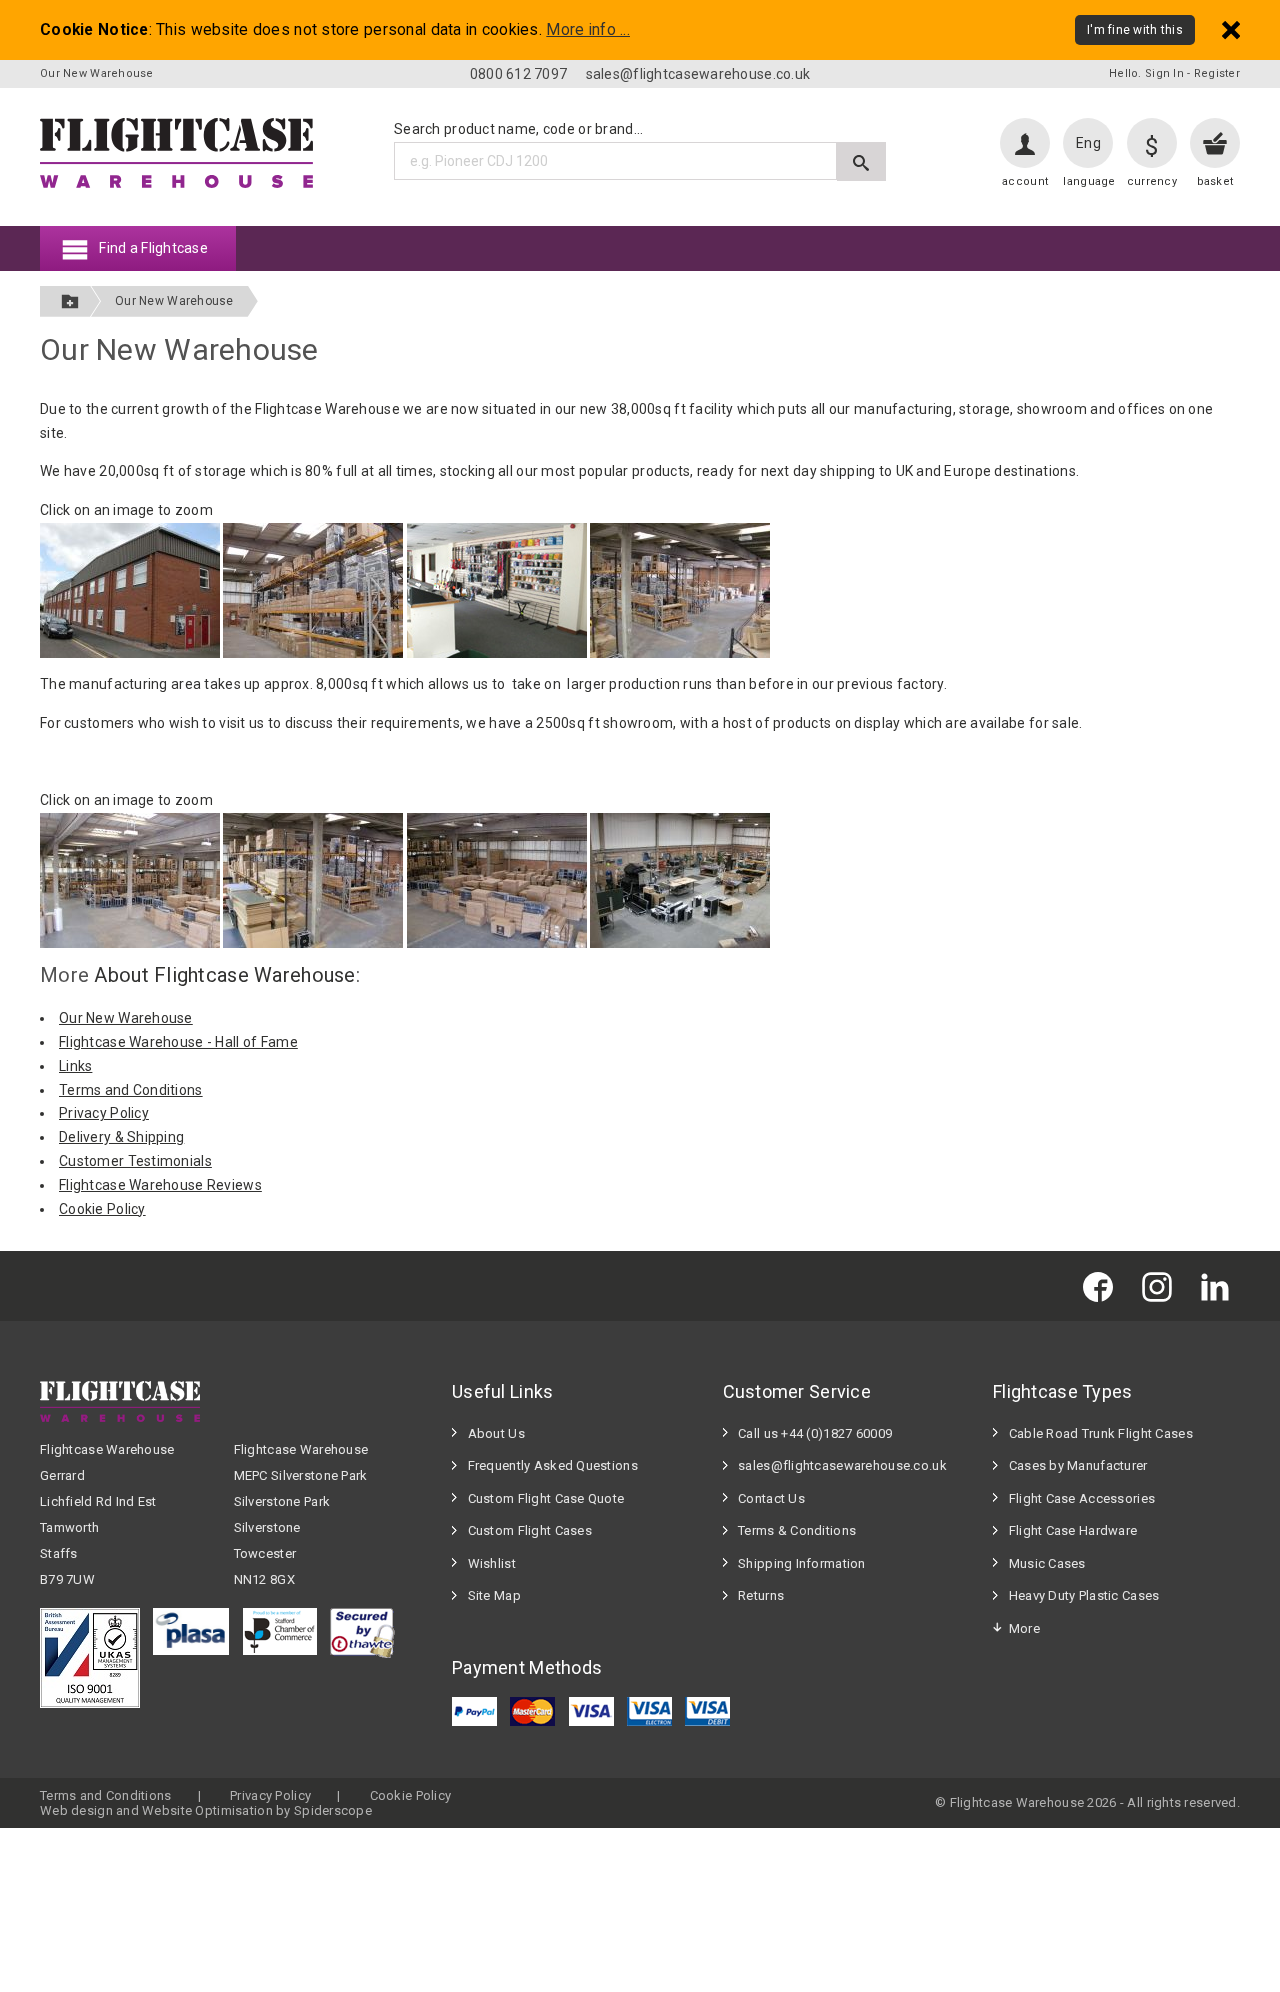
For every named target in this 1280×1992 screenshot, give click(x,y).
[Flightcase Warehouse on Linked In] (1220, 1285)
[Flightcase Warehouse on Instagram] (1162, 1285)
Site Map (494, 1595)
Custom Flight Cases (530, 1530)
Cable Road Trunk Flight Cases (1101, 1433)
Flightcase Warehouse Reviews (160, 1185)
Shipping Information (802, 1563)
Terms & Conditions (797, 1530)
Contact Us (771, 1498)
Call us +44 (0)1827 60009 (815, 1433)
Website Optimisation (207, 1810)
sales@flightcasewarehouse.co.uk (698, 74)
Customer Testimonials (135, 1161)
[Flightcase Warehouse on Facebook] (1103, 1285)
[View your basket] (1215, 143)
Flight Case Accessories (1082, 1498)
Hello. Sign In (1146, 73)
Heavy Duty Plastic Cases (1084, 1595)
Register (1217, 73)
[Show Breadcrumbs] (70, 301)
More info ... (588, 30)
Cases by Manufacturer (1078, 1465)
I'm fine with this (1135, 30)
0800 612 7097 (519, 74)
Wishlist (492, 1563)
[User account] (1025, 143)
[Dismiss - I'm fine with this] (1231, 29)
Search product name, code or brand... (518, 129)
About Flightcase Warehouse (224, 975)
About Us (496, 1433)
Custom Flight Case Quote (546, 1498)
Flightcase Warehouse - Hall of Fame (178, 1042)
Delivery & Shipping (121, 1137)
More (1024, 1628)
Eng (1088, 143)
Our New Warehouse (174, 301)
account (1025, 181)
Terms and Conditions (131, 1090)
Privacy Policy (104, 1113)
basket (1215, 181)
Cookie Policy (102, 1209)
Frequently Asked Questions (553, 1465)
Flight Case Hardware (1073, 1530)
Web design (76, 1810)
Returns (761, 1595)
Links (75, 1066)
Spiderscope (333, 1810)
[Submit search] (861, 161)
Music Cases (1047, 1563)
